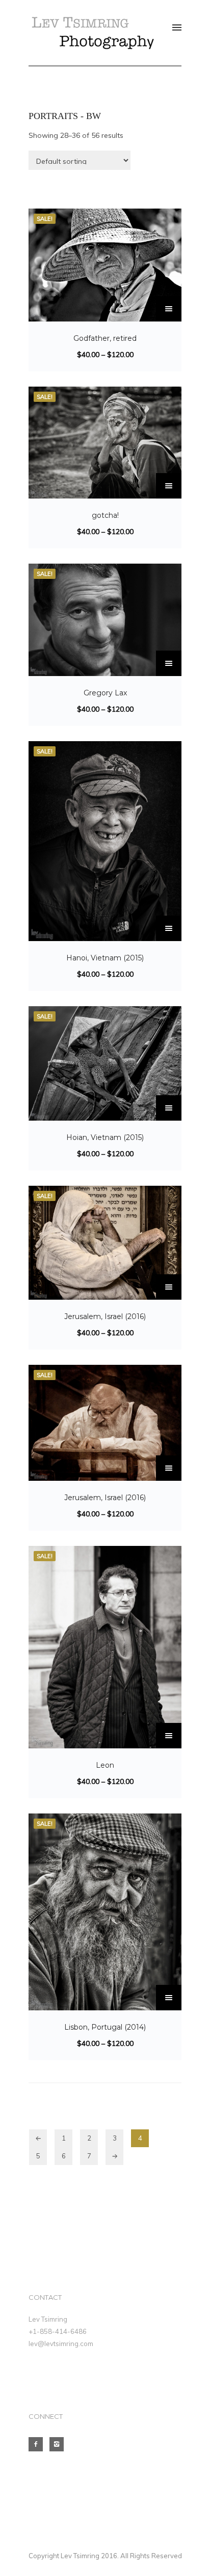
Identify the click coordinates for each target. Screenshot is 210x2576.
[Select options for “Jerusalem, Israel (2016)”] (169, 1287)
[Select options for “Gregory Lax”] (169, 663)
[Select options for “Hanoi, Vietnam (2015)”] (169, 928)
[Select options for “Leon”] (169, 1736)
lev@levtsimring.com (61, 2344)
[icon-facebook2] (38, 2444)
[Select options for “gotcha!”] (169, 486)
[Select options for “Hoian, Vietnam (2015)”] (169, 1108)
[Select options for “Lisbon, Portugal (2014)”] (169, 1998)
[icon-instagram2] (59, 2444)
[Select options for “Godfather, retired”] (169, 309)
